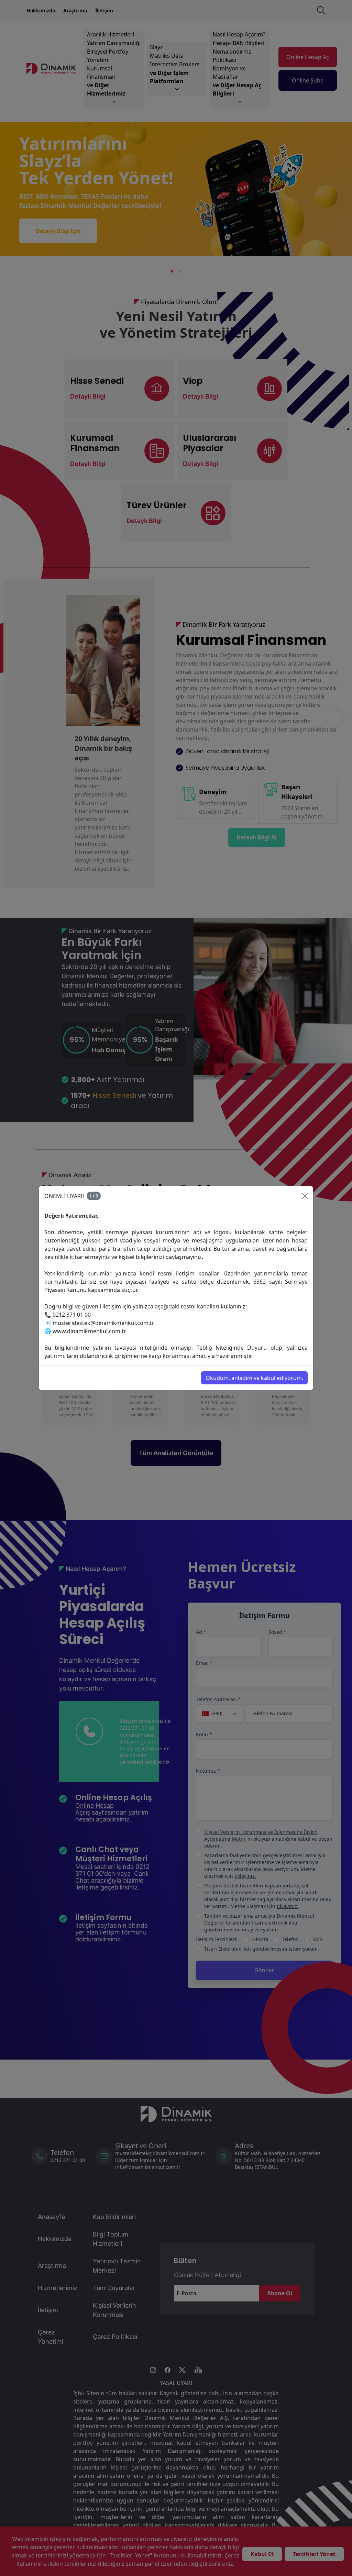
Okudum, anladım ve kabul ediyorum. (254, 1378)
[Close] (305, 1196)
